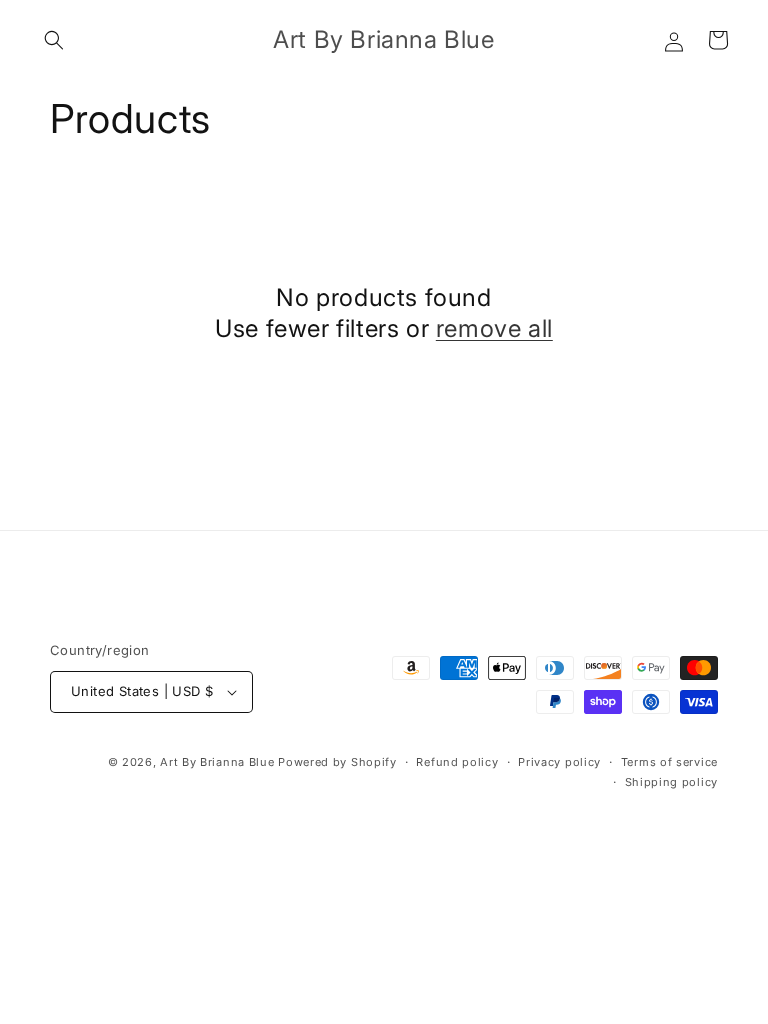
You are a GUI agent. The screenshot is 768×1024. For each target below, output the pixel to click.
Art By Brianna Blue (217, 762)
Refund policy (457, 762)
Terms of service (669, 762)
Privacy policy (559, 762)
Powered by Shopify (337, 762)
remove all (494, 328)
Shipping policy (672, 782)
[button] (54, 40)
